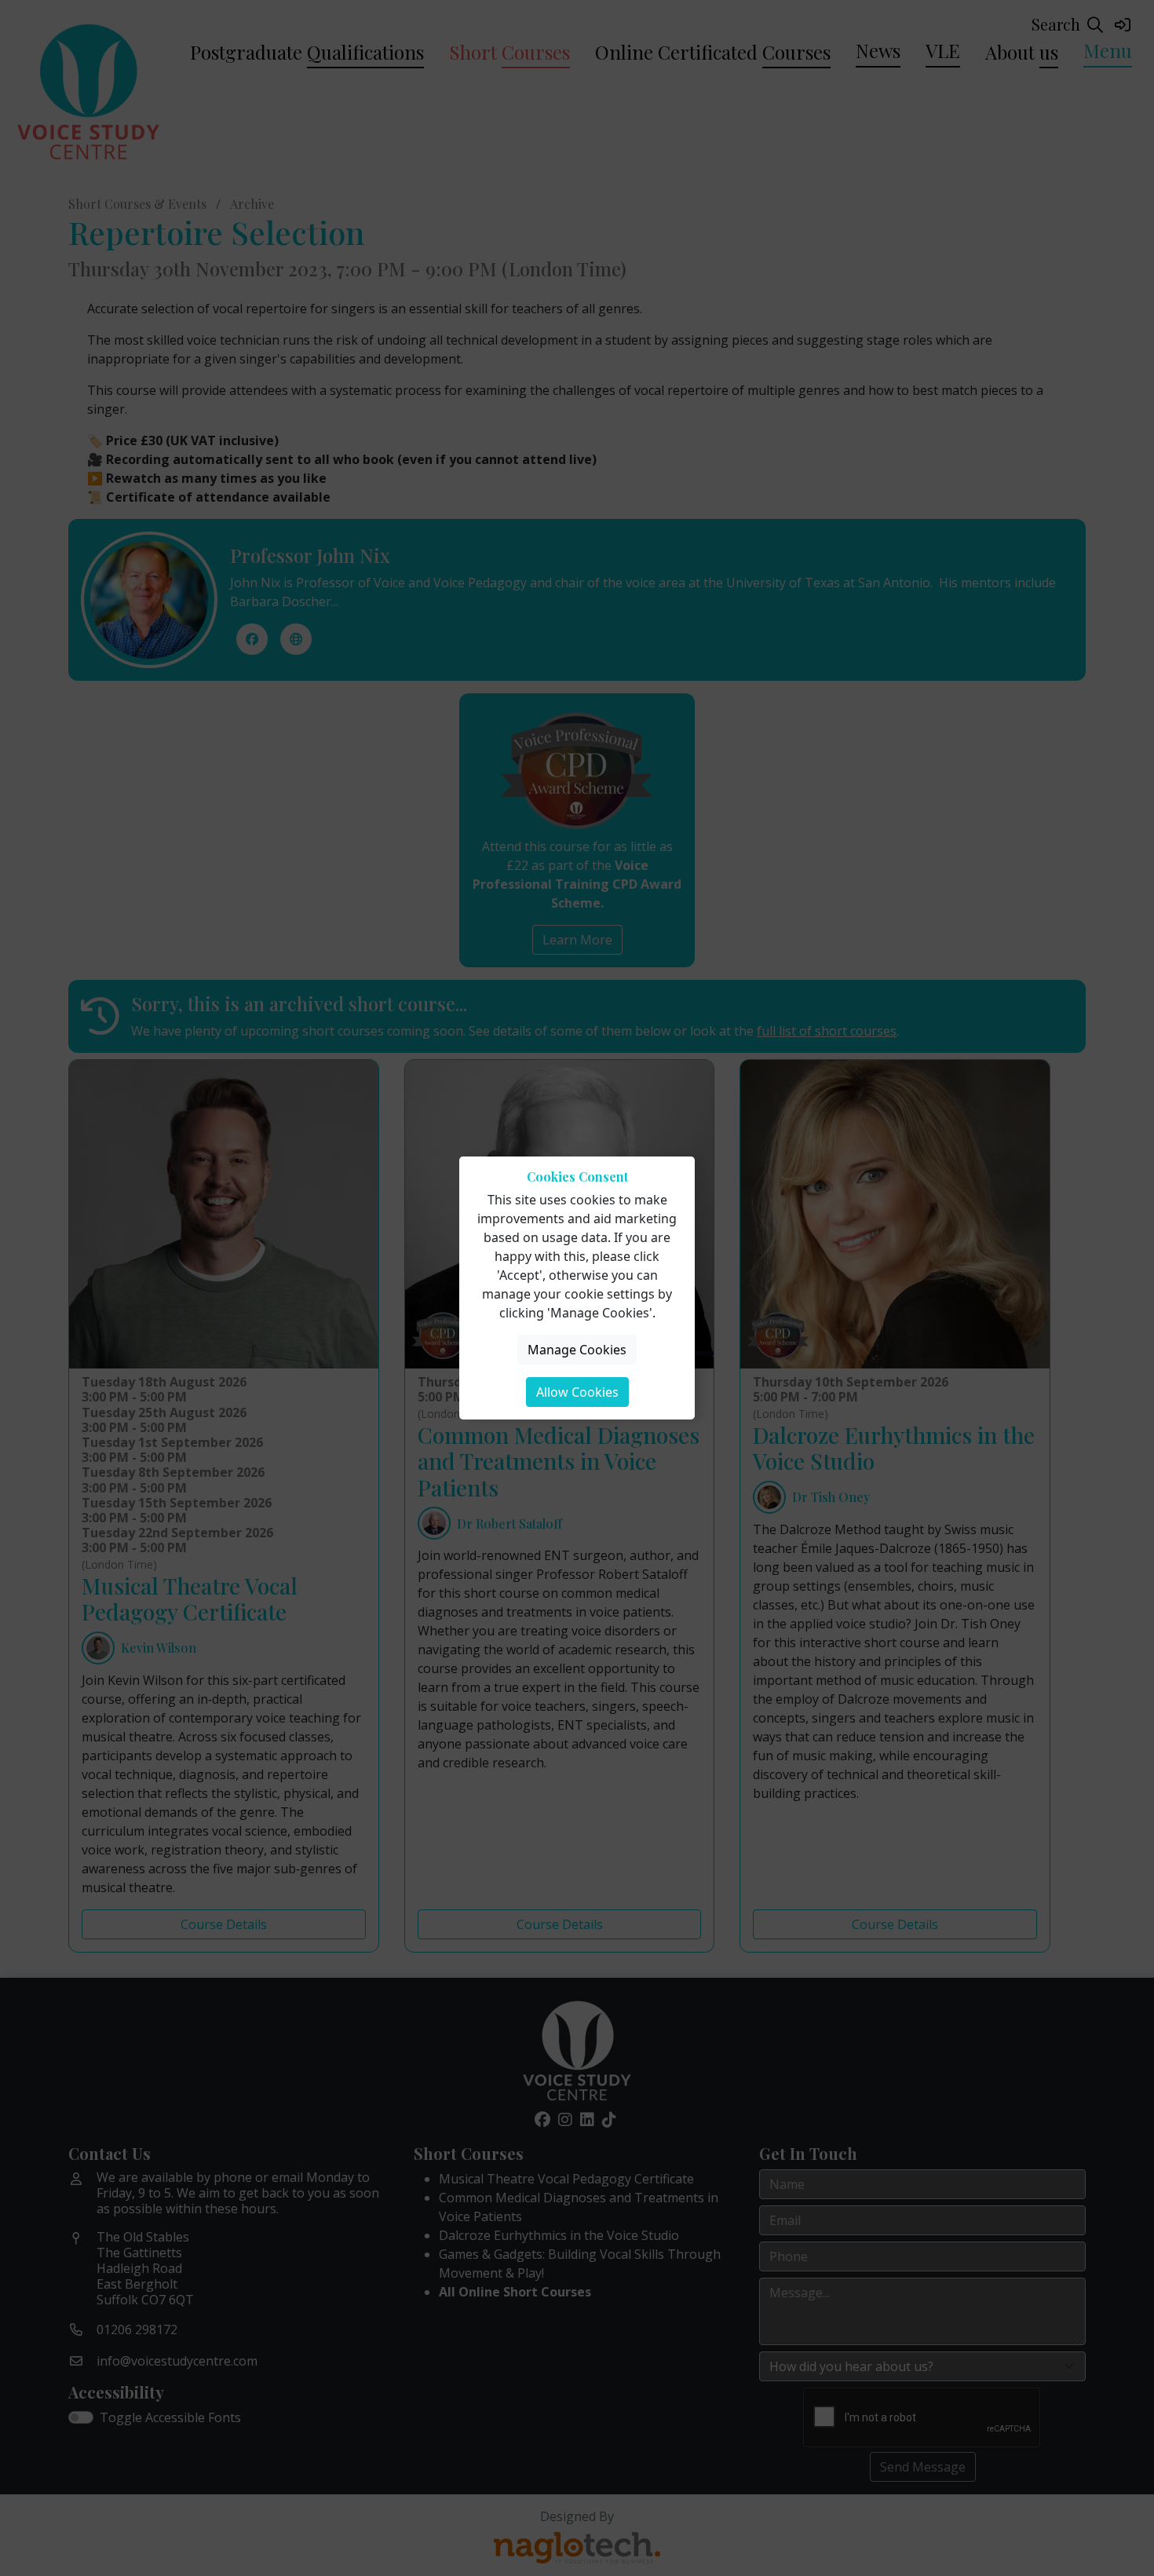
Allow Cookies (577, 1392)
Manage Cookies (577, 1350)
